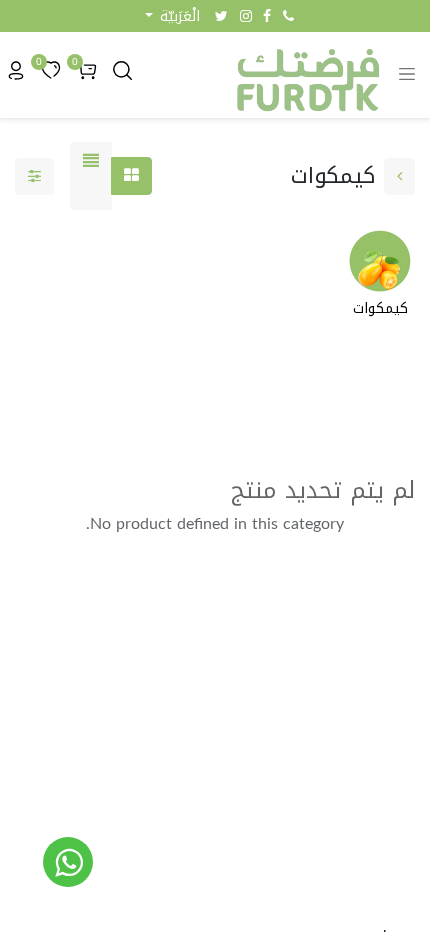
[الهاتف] (288, 16)
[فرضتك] (68, 862)
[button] (172, 16)
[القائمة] (91, 176)
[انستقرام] (246, 16)
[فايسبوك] (267, 16)
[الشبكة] (131, 176)
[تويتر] (221, 16)
